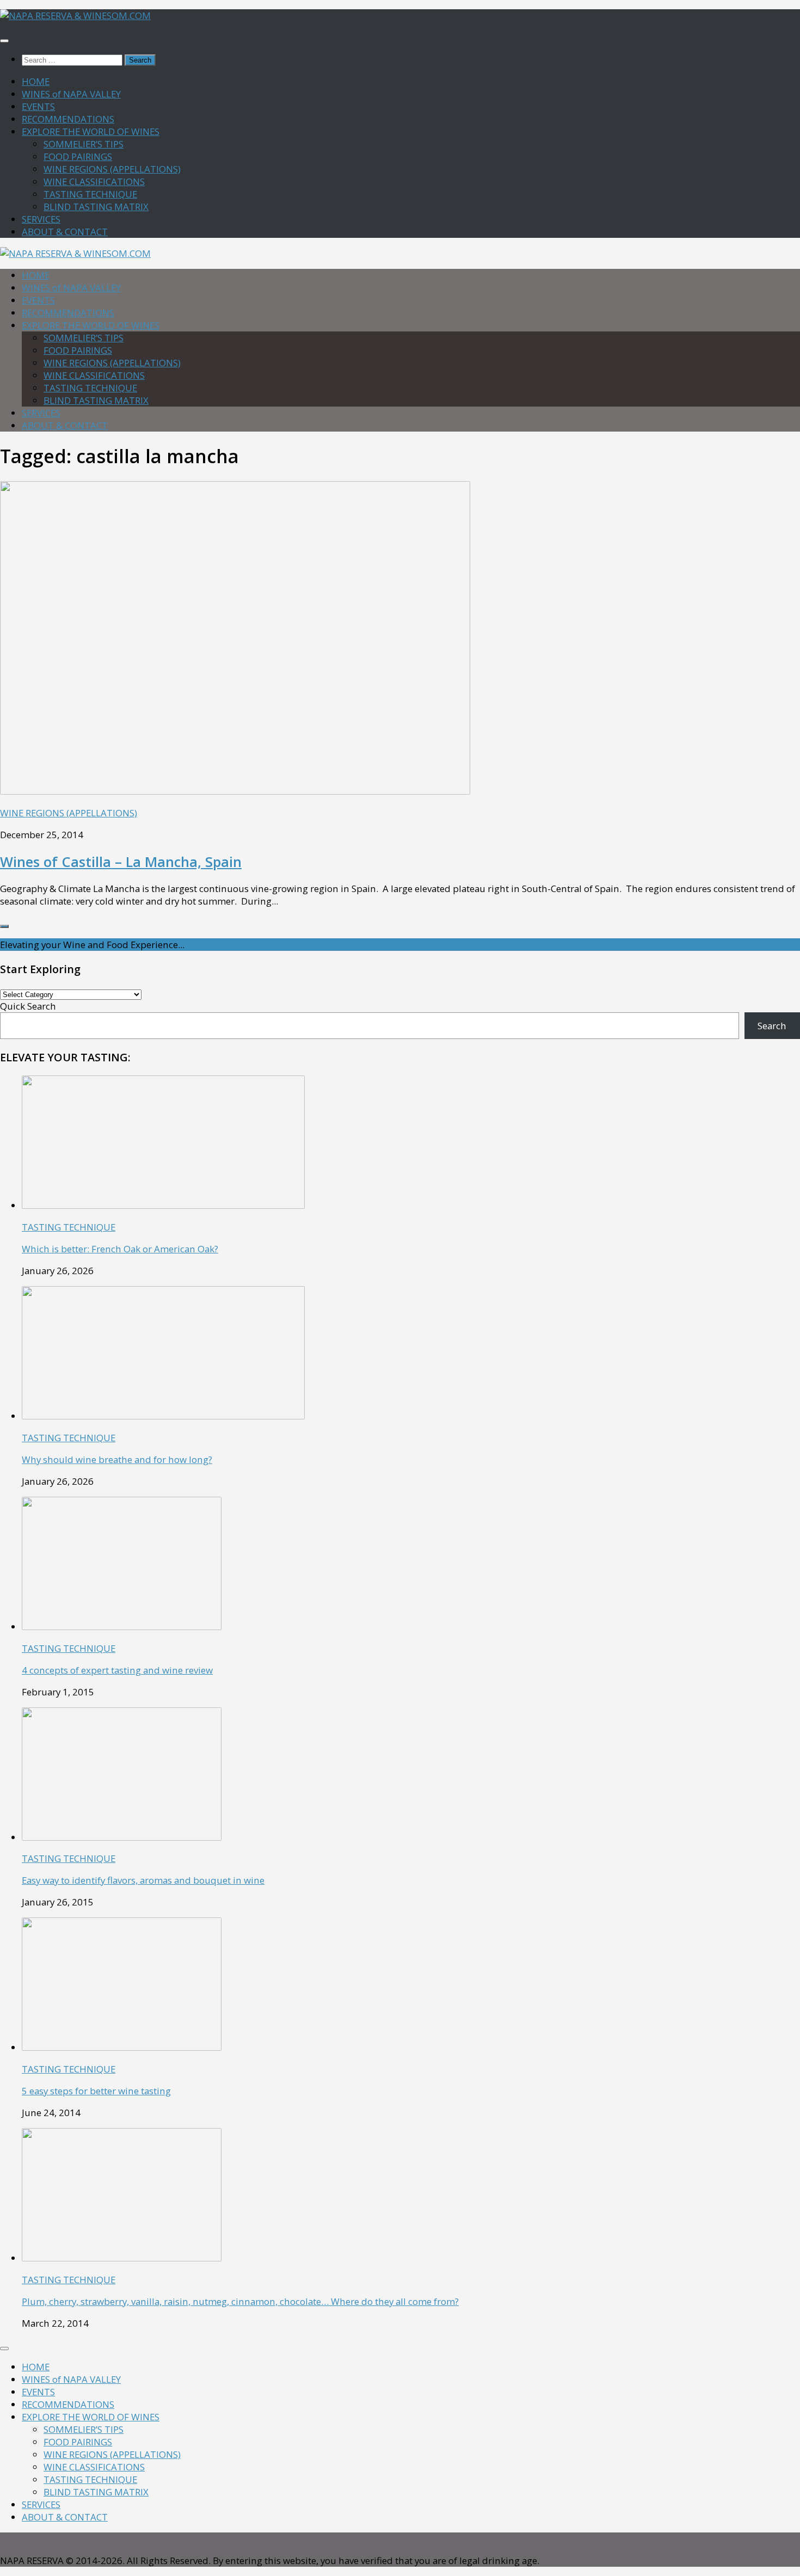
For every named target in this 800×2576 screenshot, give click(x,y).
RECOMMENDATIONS (68, 119)
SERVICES (41, 219)
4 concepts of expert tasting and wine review (117, 1670)
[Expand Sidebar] (4, 926)
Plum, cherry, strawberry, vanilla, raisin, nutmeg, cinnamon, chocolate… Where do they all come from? (240, 2301)
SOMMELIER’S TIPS (84, 144)
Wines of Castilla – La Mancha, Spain (121, 862)
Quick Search (28, 1006)
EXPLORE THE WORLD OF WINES (91, 131)
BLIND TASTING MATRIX (96, 207)
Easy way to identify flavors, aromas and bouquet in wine (143, 1880)
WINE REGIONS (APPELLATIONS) (112, 169)
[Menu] (4, 41)
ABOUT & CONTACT (65, 232)
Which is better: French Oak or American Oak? (120, 1249)
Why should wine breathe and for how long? (117, 1459)
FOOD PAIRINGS (78, 156)
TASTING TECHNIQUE (90, 194)
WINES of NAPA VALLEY (71, 94)
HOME (36, 81)
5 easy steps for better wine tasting (96, 2091)
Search (772, 1026)
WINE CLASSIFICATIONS (94, 182)
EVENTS (38, 106)
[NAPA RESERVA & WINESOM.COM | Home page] (75, 16)
